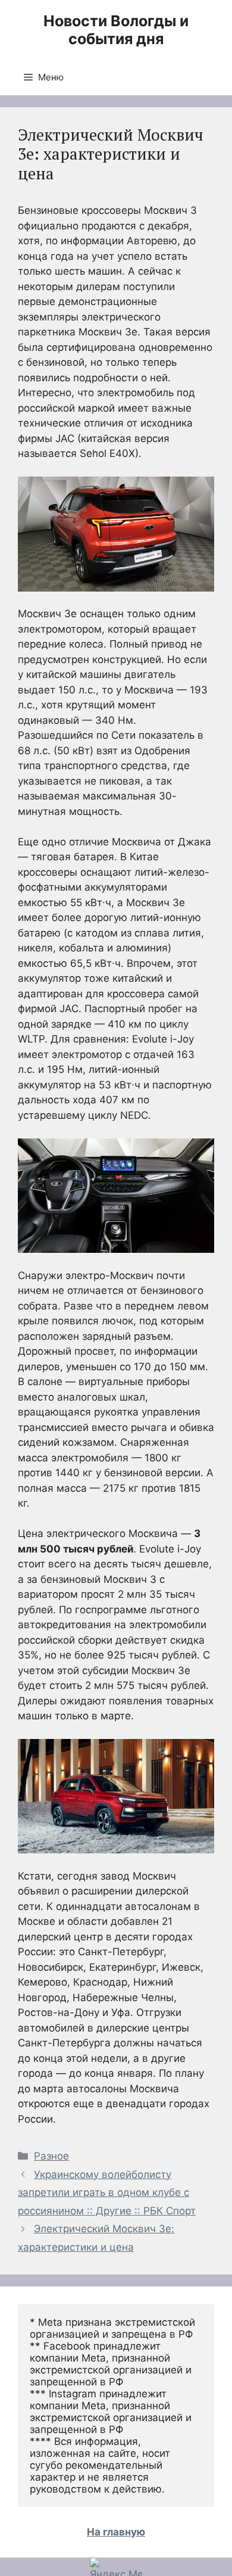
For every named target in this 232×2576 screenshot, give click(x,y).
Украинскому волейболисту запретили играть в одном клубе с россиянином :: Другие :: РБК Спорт (107, 2193)
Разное (51, 2156)
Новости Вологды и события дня (116, 30)
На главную (116, 2532)
